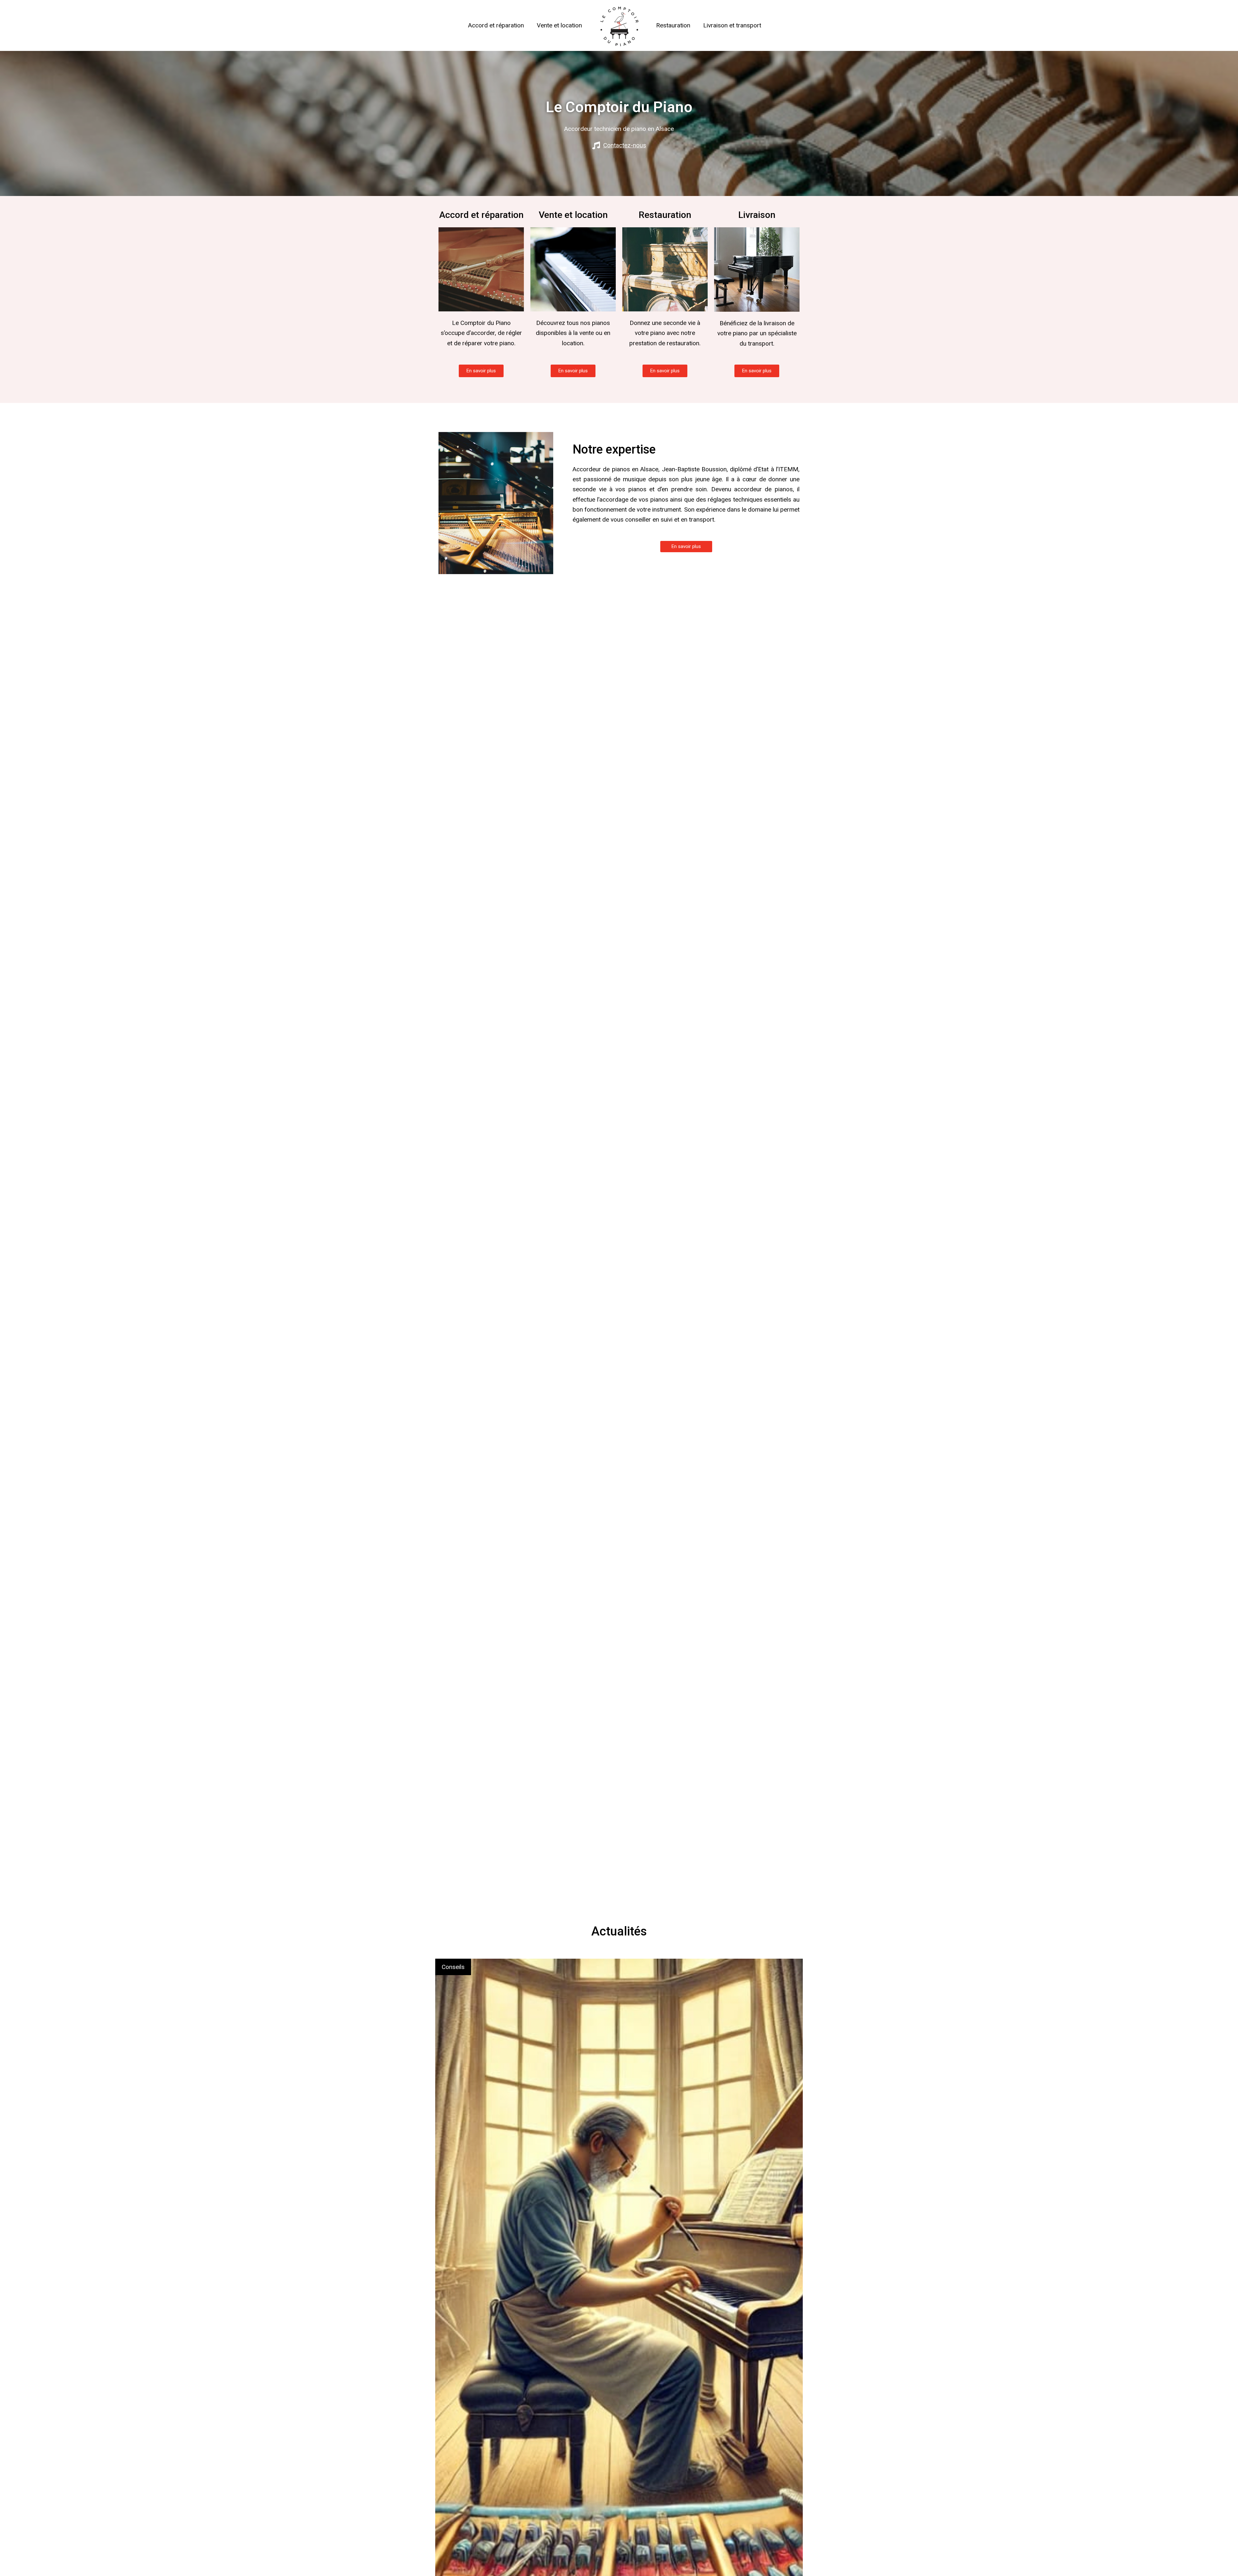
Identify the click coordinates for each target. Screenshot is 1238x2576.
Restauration (673, 25)
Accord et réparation (496, 25)
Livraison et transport (732, 25)
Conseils (453, 1967)
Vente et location (559, 25)
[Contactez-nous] (596, 145)
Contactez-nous (625, 145)
